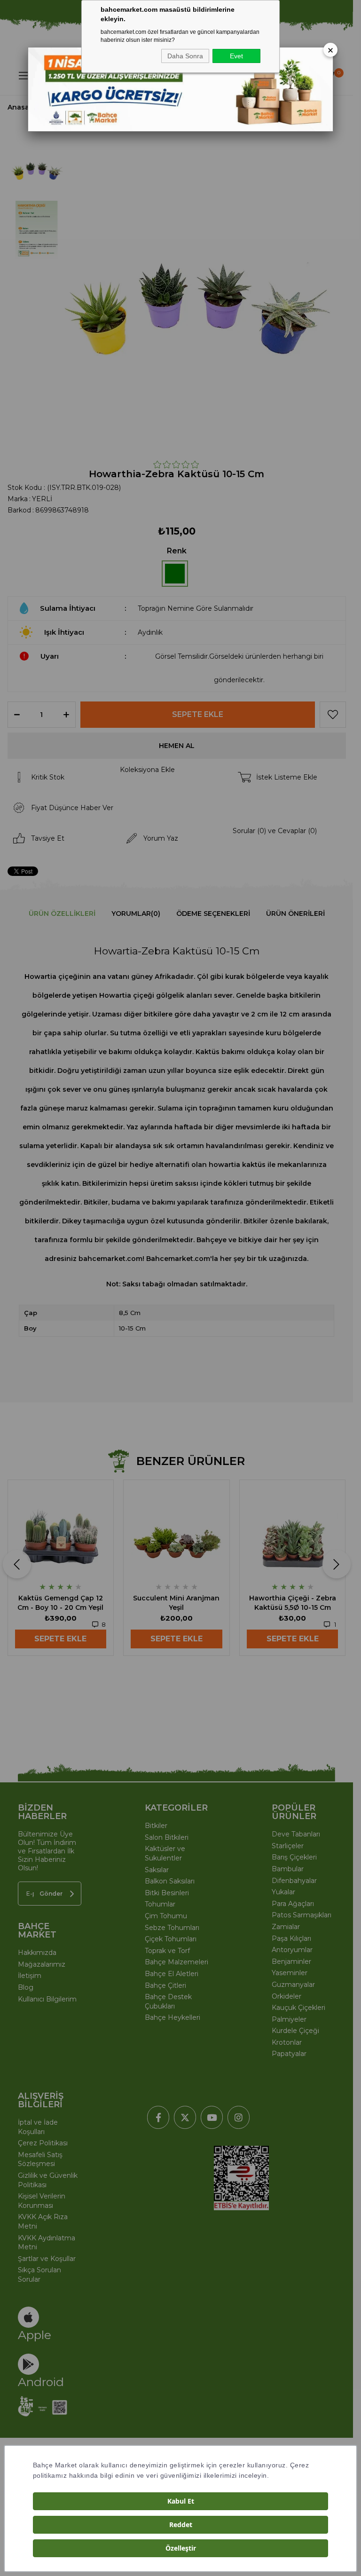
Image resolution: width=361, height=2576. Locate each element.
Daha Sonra (185, 56)
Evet (236, 56)
